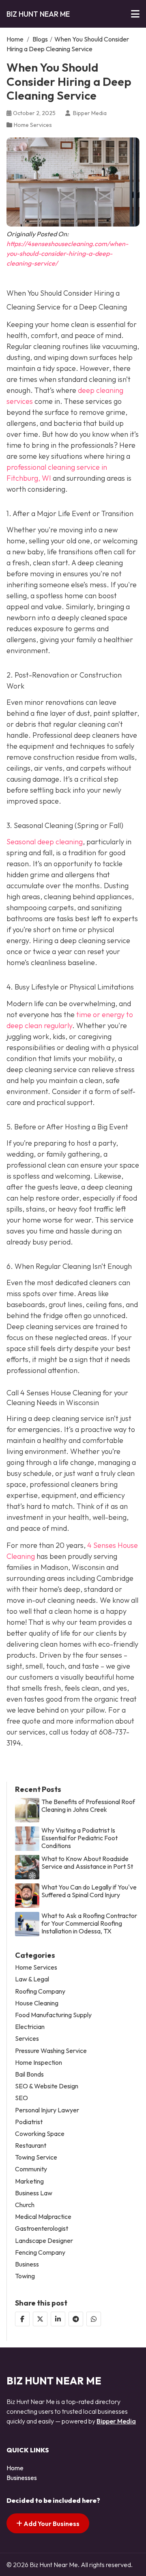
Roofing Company (40, 1991)
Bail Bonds (29, 2074)
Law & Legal (32, 1979)
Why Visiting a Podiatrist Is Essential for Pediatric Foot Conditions (79, 1838)
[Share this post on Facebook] (22, 2319)
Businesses (22, 2478)
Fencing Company (40, 2252)
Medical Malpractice (43, 2217)
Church (25, 2205)
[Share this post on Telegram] (76, 2319)
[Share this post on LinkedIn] (58, 2319)
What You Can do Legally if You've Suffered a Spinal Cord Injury (89, 1891)
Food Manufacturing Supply (53, 2015)
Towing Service (36, 2157)
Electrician (30, 2027)
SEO (21, 2098)
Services (27, 2039)
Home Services (33, 125)
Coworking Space (40, 2134)
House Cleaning (37, 2003)
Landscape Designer (44, 2241)
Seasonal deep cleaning (45, 842)
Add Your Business (51, 2524)
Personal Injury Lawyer (47, 2110)
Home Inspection (39, 2063)
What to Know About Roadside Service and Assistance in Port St (87, 1863)
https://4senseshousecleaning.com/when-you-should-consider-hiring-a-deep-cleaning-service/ (67, 253)
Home (15, 39)
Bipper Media (116, 2421)
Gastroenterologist (42, 2228)
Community (31, 2169)
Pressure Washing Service (51, 2051)
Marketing (29, 2181)
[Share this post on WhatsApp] (94, 2319)
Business (27, 2264)
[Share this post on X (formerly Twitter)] (40, 2319)
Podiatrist (29, 2122)
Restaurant (31, 2146)
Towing (25, 2276)
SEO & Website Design (47, 2086)
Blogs (40, 39)
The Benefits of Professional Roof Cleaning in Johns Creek (88, 1806)
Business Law (34, 2193)
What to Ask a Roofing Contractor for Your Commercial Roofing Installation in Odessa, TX (89, 1923)
